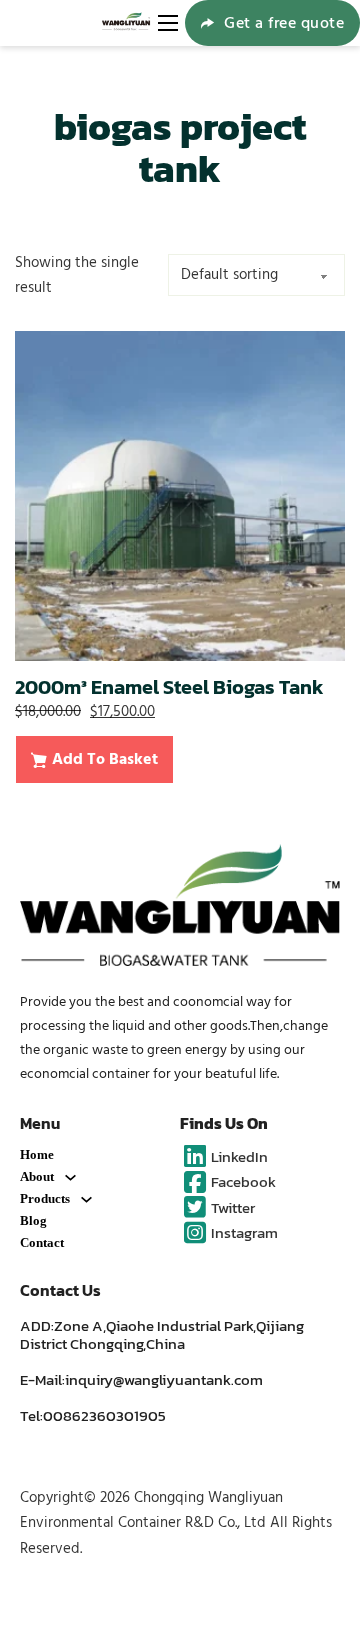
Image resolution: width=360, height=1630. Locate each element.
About (37, 1176)
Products (45, 1198)
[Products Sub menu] (86, 1199)
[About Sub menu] (70, 1177)
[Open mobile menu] (168, 23)
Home (37, 1154)
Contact (42, 1242)
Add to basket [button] (105, 759)
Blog (33, 1220)
